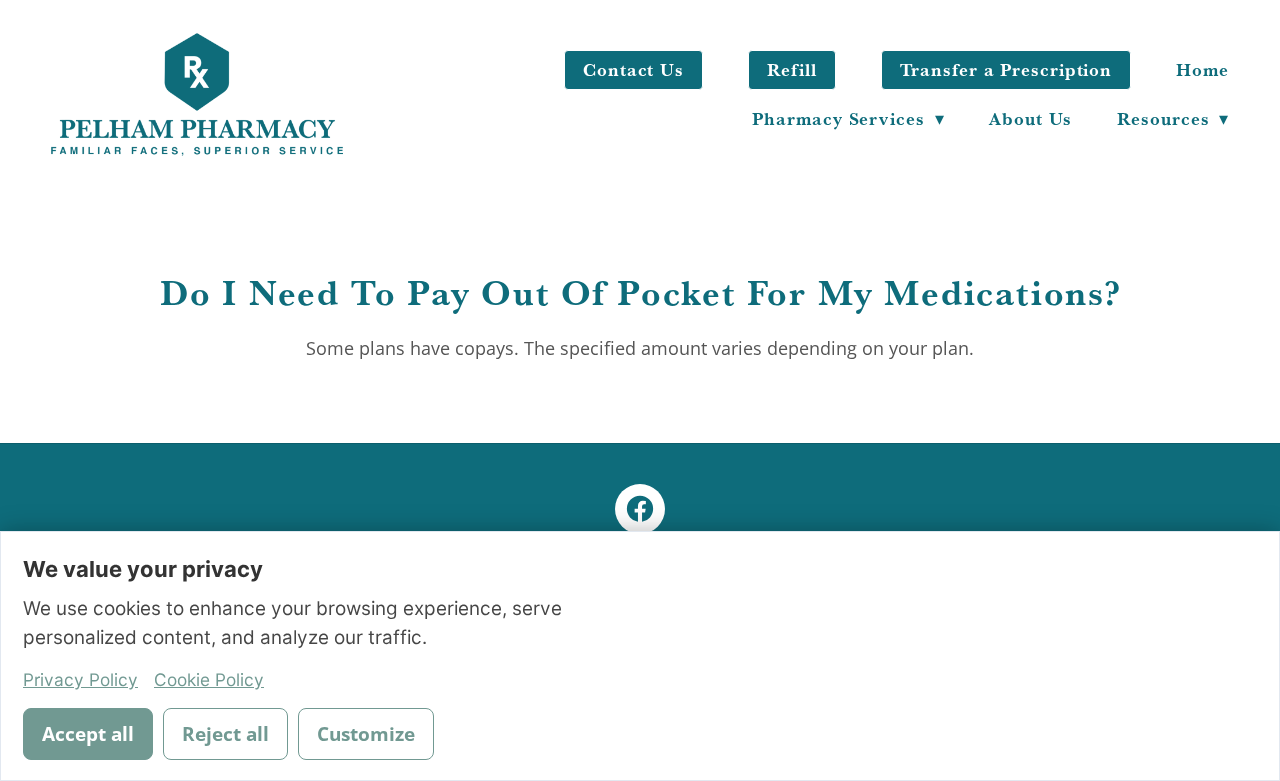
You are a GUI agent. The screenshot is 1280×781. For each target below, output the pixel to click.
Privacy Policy (80, 679)
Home (1202, 69)
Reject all (225, 734)
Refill (791, 69)
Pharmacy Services (848, 118)
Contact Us (633, 69)
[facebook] (640, 509)
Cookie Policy (209, 679)
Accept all (88, 734)
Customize (366, 734)
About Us (1030, 118)
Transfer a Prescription (1006, 69)
